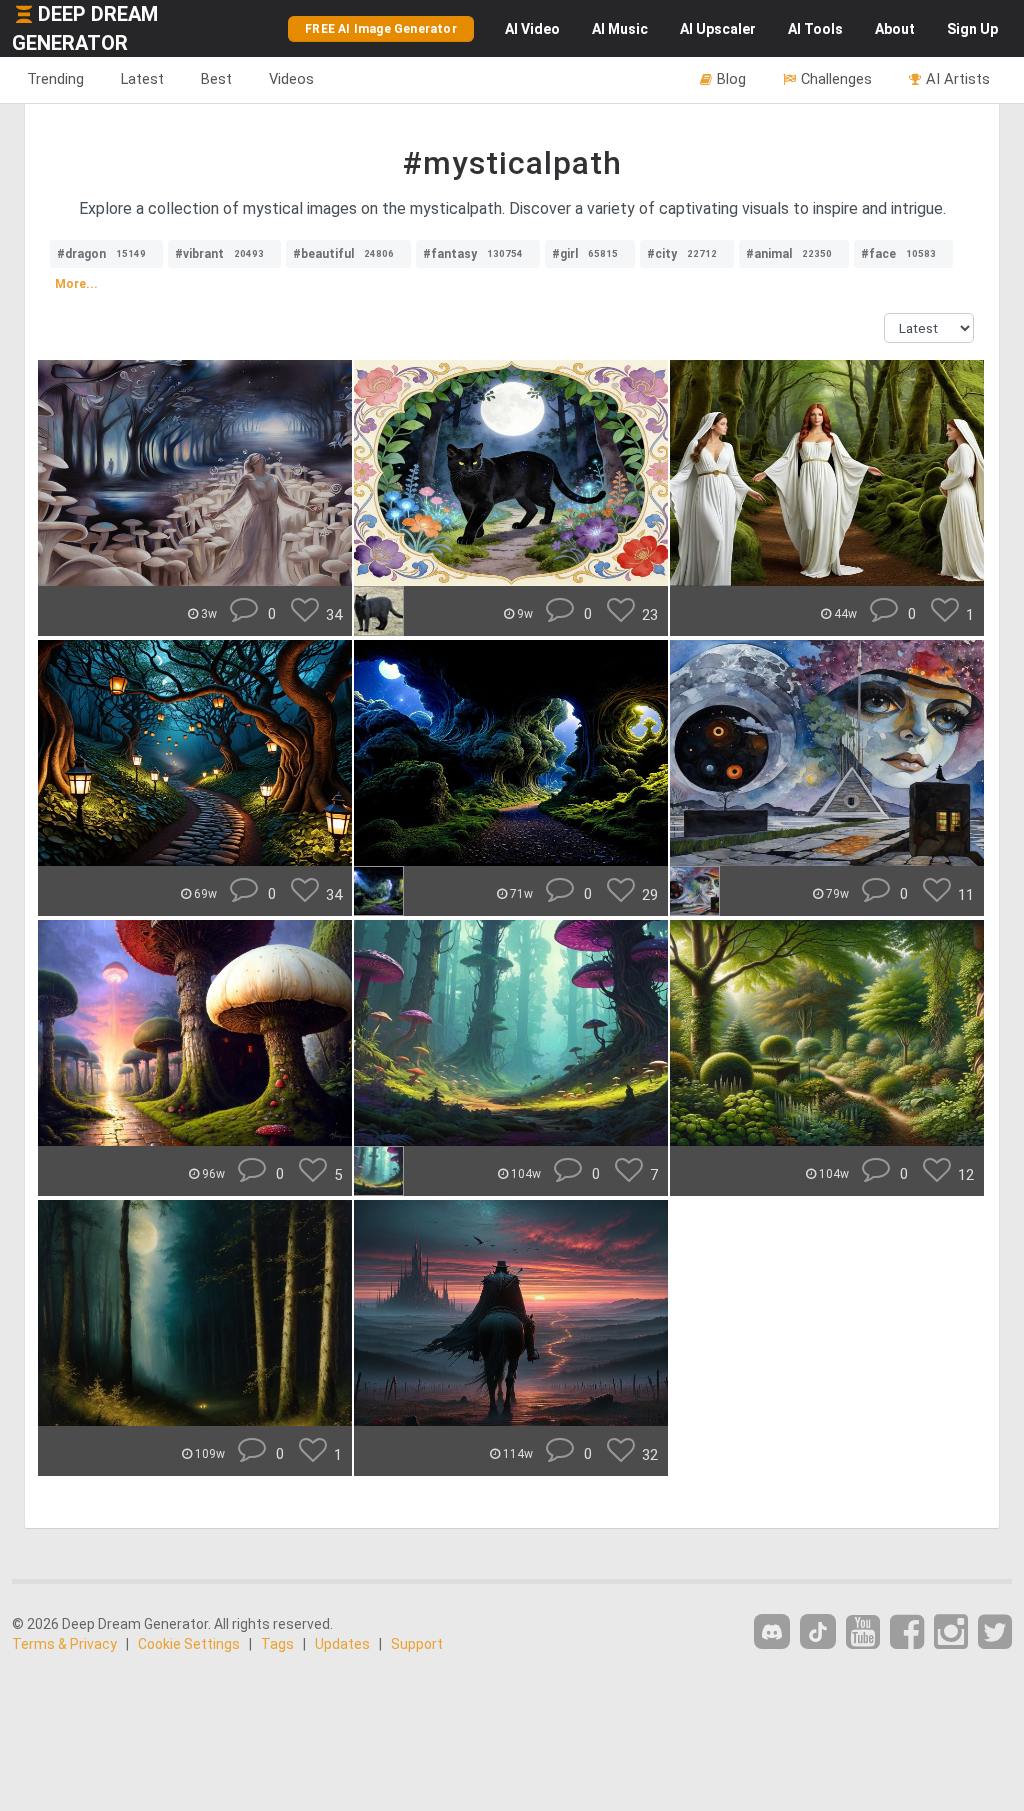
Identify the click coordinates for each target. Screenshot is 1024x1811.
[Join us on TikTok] (818, 1631)
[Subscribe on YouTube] (863, 1632)
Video (532, 29)
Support (417, 1644)
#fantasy (473, 254)
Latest (142, 79)
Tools (815, 29)
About (895, 29)
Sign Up (972, 29)
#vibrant (219, 254)
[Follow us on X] (995, 1632)
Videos (291, 79)
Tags (277, 1644)
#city (682, 254)
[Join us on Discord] (772, 1631)
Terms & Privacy (64, 1644)
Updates (342, 1644)
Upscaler (718, 29)
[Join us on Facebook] (907, 1632)
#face (898, 254)
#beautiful (343, 254)
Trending (55, 79)
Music (620, 29)
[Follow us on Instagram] (951, 1632)
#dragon (101, 254)
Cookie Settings (189, 1644)
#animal (789, 254)
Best (216, 79)
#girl (585, 254)
